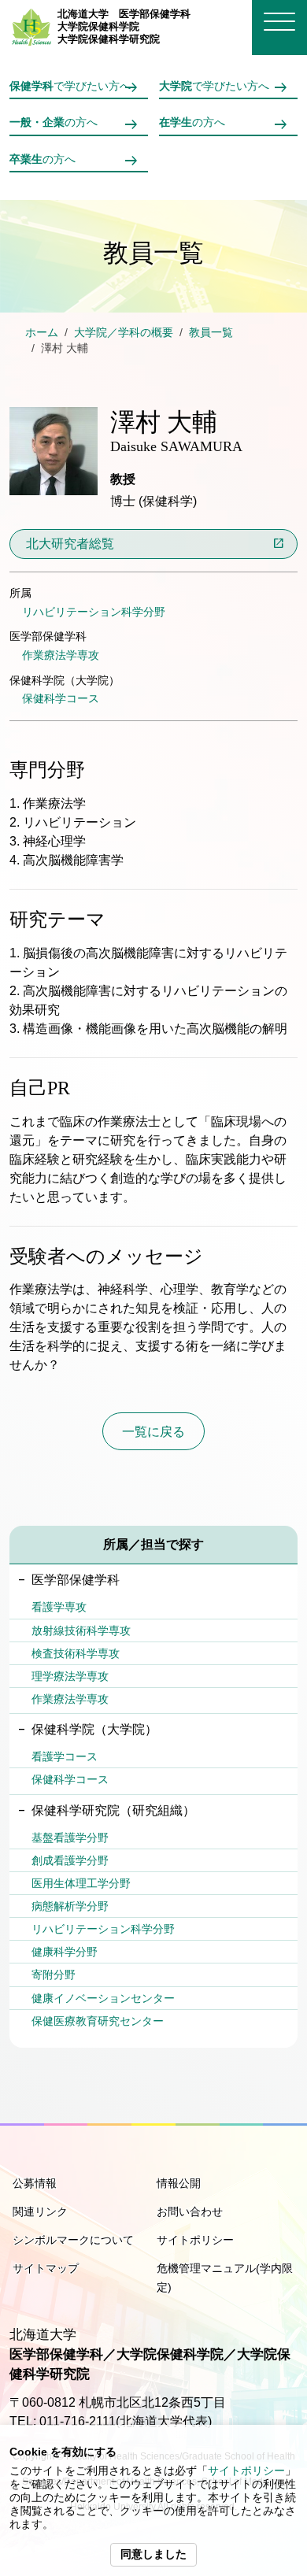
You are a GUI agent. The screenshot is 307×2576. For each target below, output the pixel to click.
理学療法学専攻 (70, 1676)
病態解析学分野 (70, 1906)
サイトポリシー (246, 2471)
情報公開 (179, 2183)
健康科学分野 (65, 1952)
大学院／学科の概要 (124, 333)
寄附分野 (54, 1975)
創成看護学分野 (70, 1860)
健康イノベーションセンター (103, 1998)
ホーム (42, 333)
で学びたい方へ (70, 86)
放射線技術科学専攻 (81, 1630)
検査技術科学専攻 (76, 1653)
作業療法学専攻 (61, 655)
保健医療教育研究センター (98, 2021)
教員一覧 (211, 333)
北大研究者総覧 (70, 544)
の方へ (54, 122)
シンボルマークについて (73, 2240)
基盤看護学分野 (70, 1838)
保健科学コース (61, 698)
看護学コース (65, 1756)
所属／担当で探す (153, 1544)
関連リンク (40, 2211)
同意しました (153, 2554)
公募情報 (35, 2183)
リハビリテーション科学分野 (94, 612)
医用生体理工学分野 (81, 1883)
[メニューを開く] (279, 22)
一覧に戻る (153, 1432)
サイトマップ (46, 2268)
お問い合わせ (190, 2211)
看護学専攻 (59, 1607)
